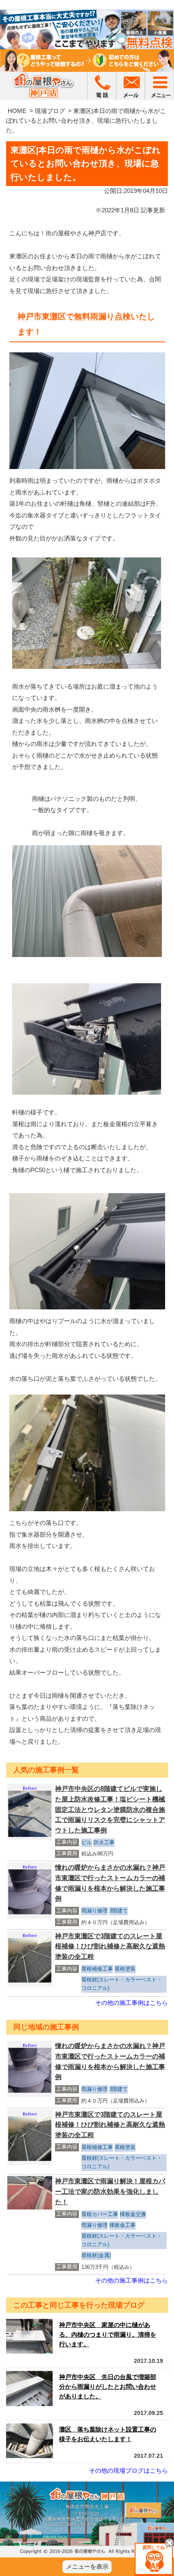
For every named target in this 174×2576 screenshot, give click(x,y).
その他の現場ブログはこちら (128, 2470)
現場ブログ (50, 111)
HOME (17, 111)
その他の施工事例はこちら (132, 2003)
